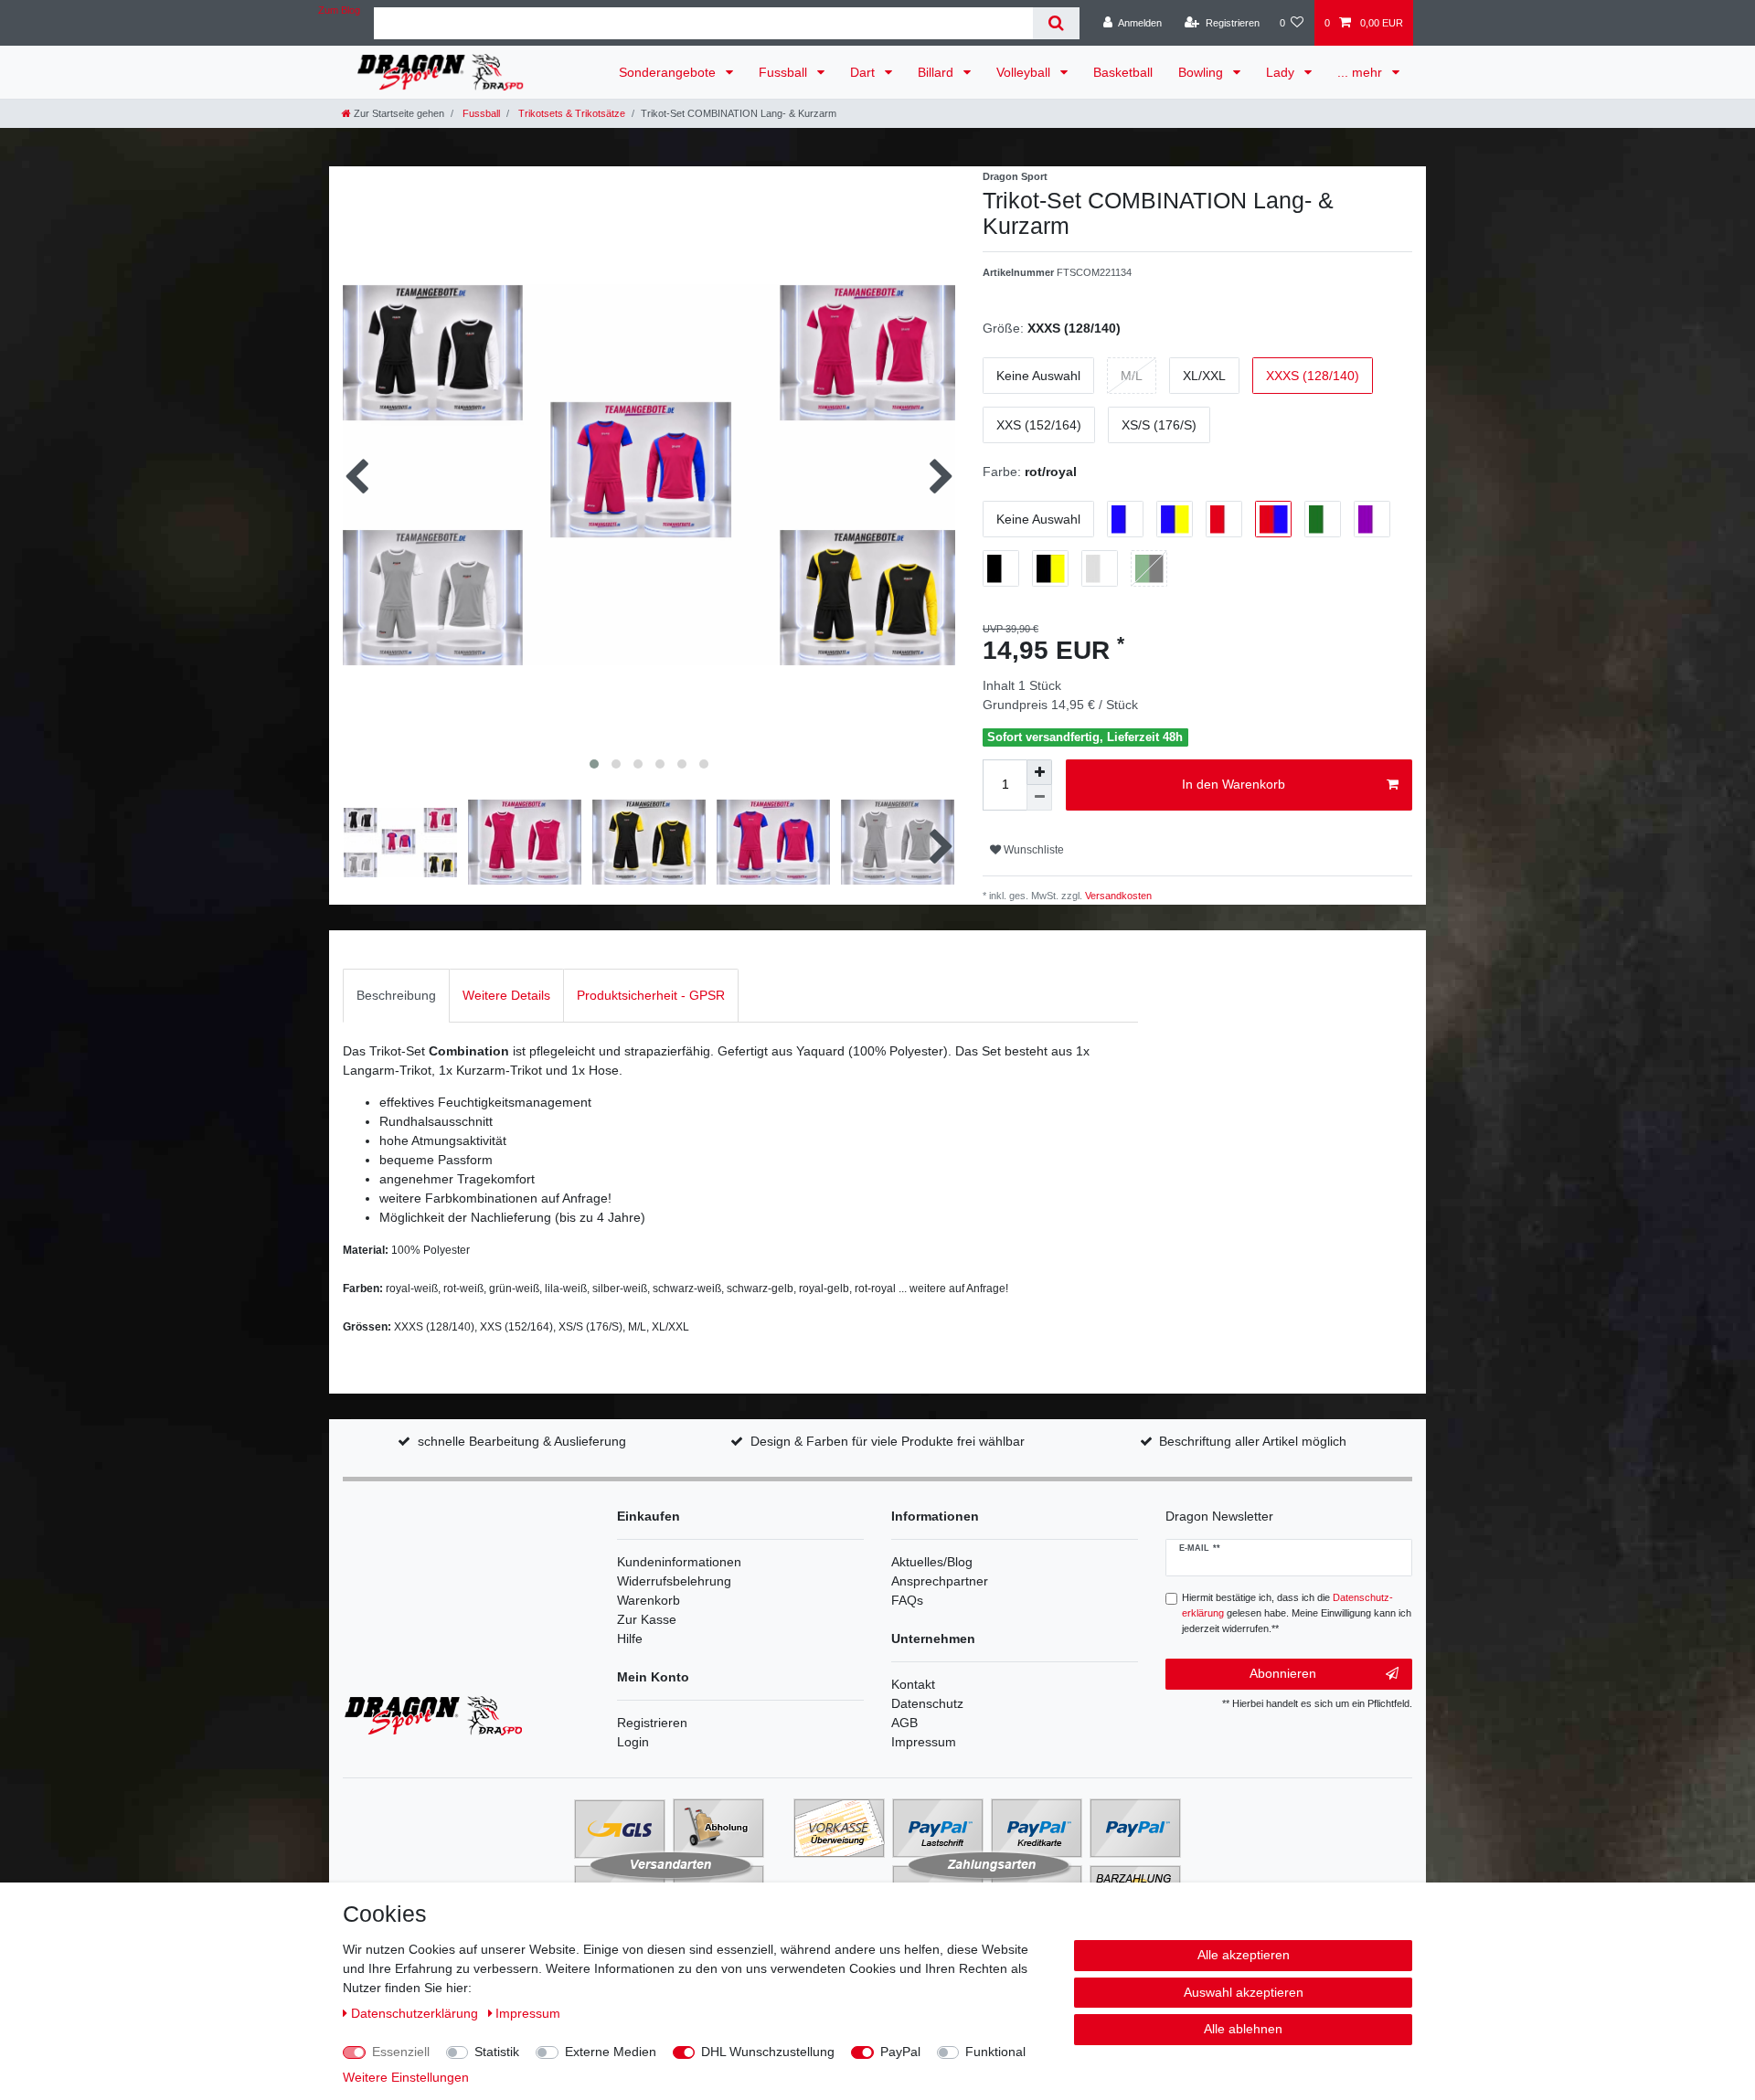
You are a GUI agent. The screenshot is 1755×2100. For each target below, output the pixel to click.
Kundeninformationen (679, 1562)
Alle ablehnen (1243, 2029)
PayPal (900, 2052)
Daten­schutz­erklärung (416, 2013)
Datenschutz (927, 1703)
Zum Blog (339, 10)
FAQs (907, 1600)
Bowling (1202, 72)
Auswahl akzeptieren (1244, 1992)
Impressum (924, 1742)
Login (633, 1742)
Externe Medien (611, 2052)
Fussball (785, 72)
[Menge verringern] (1039, 798)
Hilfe (630, 1639)
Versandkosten (1117, 896)
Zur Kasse (647, 1619)
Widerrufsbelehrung (674, 1581)
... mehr (1361, 72)
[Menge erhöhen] (1039, 772)
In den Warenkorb (1234, 784)
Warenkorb (649, 1600)
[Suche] (1056, 23)
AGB (904, 1723)
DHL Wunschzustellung (768, 2052)
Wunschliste (1032, 850)
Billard (937, 72)
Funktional (995, 2052)
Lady (1282, 72)
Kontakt (913, 1684)
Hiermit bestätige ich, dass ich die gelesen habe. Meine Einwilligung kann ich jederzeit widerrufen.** (1297, 1613)
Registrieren (652, 1723)
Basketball (1123, 72)
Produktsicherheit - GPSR (651, 995)
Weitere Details (506, 995)
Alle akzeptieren (1244, 1955)
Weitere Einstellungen (406, 2077)
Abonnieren (1283, 1673)
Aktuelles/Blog (932, 1562)
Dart (864, 72)
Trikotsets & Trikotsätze (570, 113)
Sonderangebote (669, 72)
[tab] (396, 996)
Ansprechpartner (940, 1581)
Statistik (497, 2052)
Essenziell (401, 2052)
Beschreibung (396, 995)
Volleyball (1025, 72)
